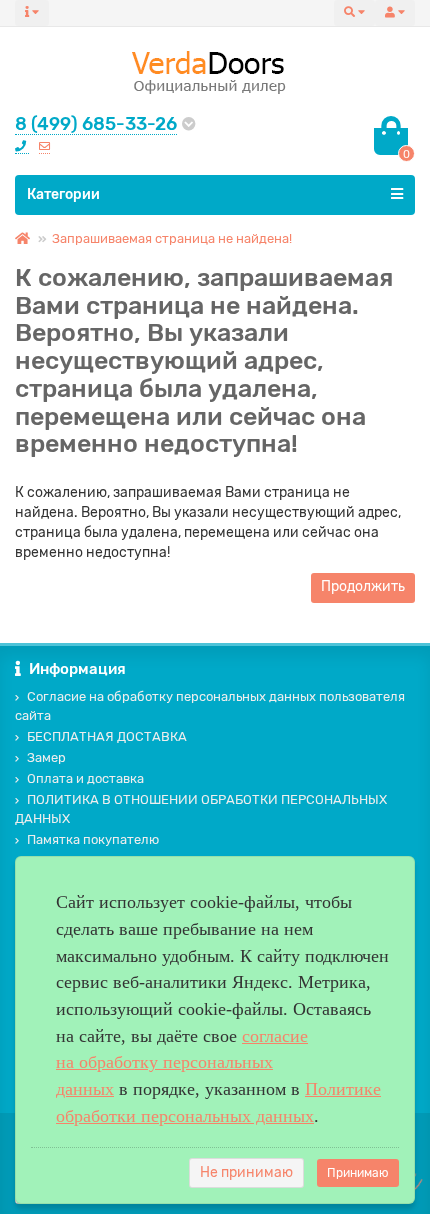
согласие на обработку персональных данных (182, 1062)
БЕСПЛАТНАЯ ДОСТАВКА (107, 736)
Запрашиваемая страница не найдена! (172, 238)
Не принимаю (246, 1172)
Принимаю (358, 1173)
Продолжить (363, 586)
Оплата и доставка (85, 778)
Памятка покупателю (93, 839)
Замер (46, 757)
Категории (63, 194)
